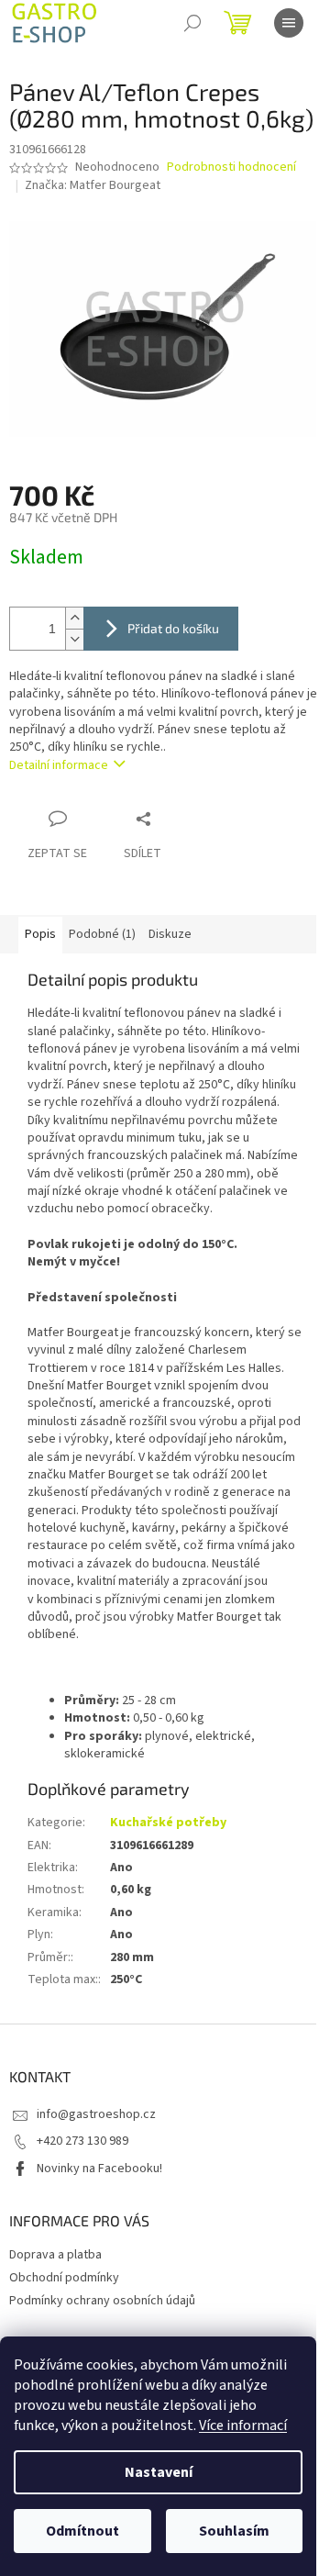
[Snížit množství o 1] (74, 639)
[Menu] (289, 23)
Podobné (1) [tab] (102, 934)
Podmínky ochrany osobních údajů (102, 2301)
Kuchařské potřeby (168, 1823)
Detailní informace (59, 765)
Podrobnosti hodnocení (231, 167)
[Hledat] (192, 23)
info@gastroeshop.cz (96, 2114)
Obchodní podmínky (64, 2278)
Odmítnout (82, 2531)
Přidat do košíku (173, 628)
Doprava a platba (55, 2255)
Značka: (93, 185)
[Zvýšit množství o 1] (74, 618)
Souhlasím (234, 2531)
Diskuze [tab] (170, 934)
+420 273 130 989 (82, 2141)
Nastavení (159, 2472)
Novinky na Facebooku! (99, 2169)
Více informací (243, 2425)
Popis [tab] (40, 934)
